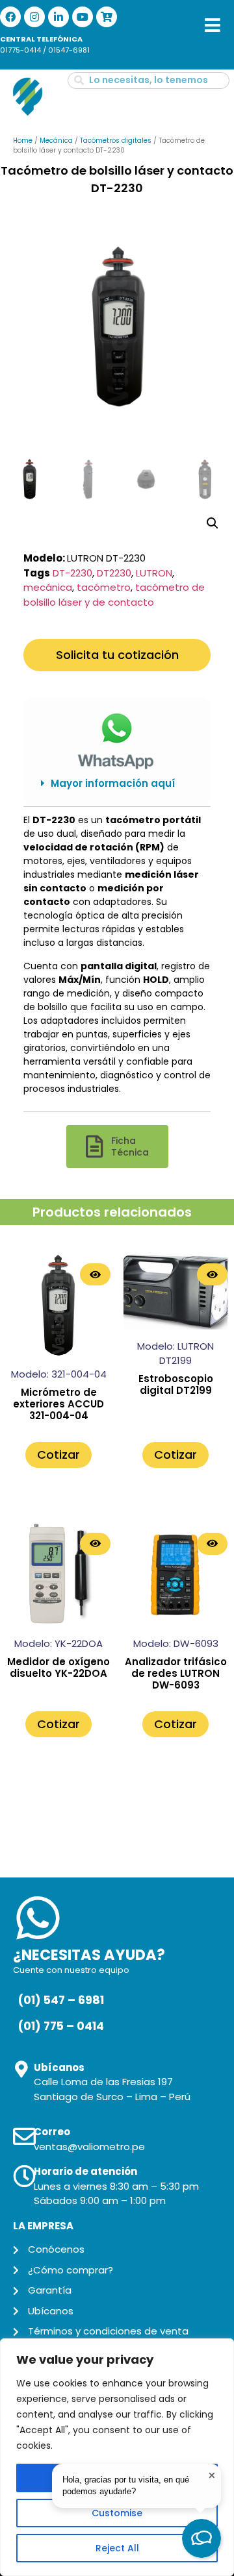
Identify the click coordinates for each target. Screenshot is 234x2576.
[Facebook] (10, 17)
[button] (117, 784)
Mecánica (56, 141)
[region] (117, 2457)
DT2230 (114, 573)
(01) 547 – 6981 (61, 2000)
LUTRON (154, 573)
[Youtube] (83, 17)
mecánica (48, 587)
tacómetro (104, 587)
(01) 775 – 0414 (61, 2026)
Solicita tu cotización (117, 655)
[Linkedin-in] (58, 17)
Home (23, 141)
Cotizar (58, 1455)
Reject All (117, 2548)
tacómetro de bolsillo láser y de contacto (114, 595)
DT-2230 (72, 573)
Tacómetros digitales (116, 141)
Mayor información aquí (113, 783)
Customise (117, 2513)
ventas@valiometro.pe (89, 2147)
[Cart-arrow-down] (107, 17)
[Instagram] (34, 17)
